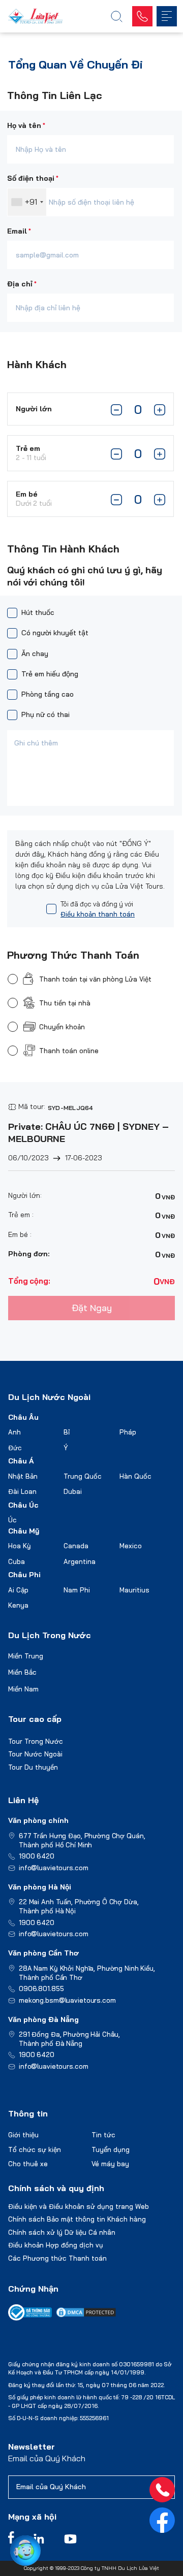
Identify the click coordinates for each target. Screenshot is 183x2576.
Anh (14, 1432)
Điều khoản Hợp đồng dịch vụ (56, 2245)
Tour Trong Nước (36, 1741)
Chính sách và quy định (56, 2188)
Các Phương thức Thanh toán (57, 2258)
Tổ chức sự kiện (35, 2149)
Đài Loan (22, 1491)
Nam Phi (77, 1590)
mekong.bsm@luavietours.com (67, 2000)
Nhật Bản (23, 1476)
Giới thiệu (23, 2135)
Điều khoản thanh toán (98, 914)
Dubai (73, 1491)
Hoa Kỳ (20, 1546)
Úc (12, 1520)
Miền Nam (23, 1689)
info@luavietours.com (53, 1868)
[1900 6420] (162, 2490)
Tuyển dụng (111, 2149)
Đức (15, 1448)
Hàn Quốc (135, 1476)
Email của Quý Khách (47, 2458)
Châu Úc (23, 1505)
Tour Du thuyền (33, 1767)
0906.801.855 (41, 1988)
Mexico (131, 1546)
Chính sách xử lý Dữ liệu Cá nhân (62, 2232)
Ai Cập (18, 1590)
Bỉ (67, 1432)
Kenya (18, 1605)
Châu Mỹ (24, 1531)
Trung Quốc (83, 1476)
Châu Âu (23, 1417)
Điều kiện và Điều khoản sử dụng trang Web (79, 2206)
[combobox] (27, 202)
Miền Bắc (22, 1672)
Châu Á (21, 1461)
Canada (76, 1546)
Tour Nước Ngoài (35, 1754)
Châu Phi (24, 1575)
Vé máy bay (110, 2164)
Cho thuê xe (28, 2164)
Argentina (80, 1561)
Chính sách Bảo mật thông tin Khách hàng (77, 2219)
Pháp (128, 1432)
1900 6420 (37, 1856)
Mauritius (134, 1590)
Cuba (17, 1561)
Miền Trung (26, 1656)
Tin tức (103, 2135)
